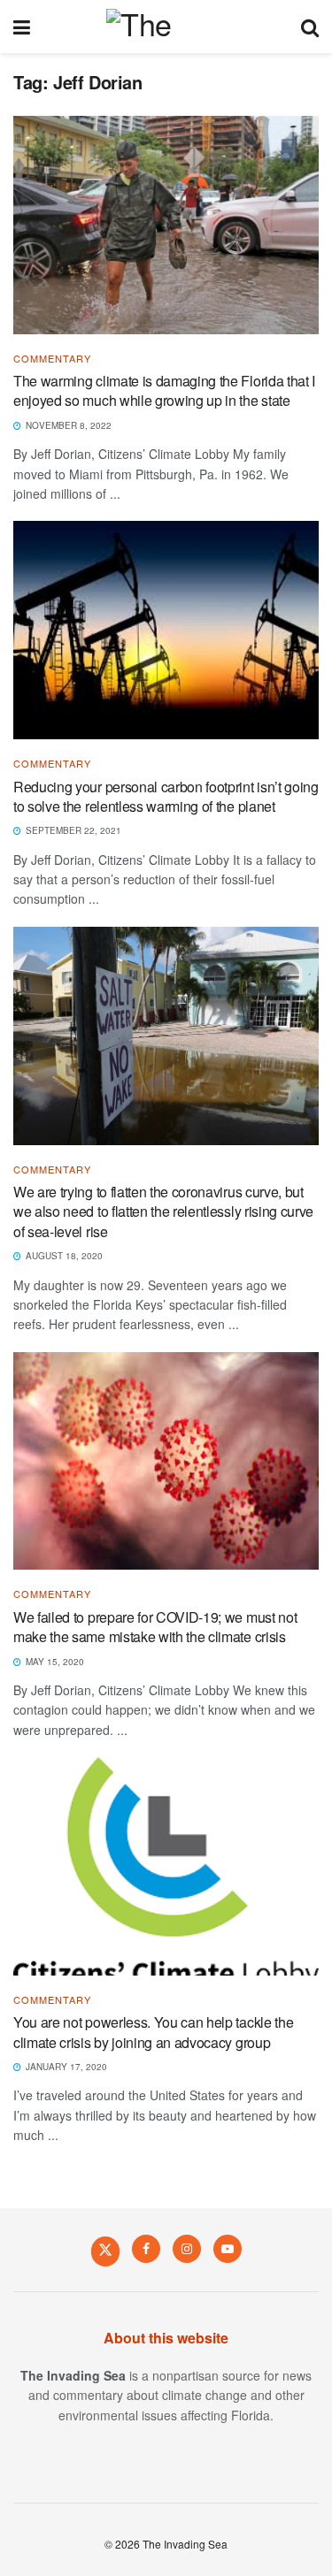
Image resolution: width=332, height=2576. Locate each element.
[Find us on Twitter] (105, 2251)
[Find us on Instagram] (187, 2249)
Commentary (52, 359)
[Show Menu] (22, 27)
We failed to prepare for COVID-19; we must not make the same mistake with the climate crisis (155, 1627)
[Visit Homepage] (165, 27)
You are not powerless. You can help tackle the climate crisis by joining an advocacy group (153, 2032)
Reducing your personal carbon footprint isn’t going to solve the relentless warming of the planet (166, 796)
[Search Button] (310, 27)
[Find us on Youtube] (228, 2249)
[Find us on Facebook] (146, 2249)
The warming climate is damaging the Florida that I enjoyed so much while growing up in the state (164, 390)
